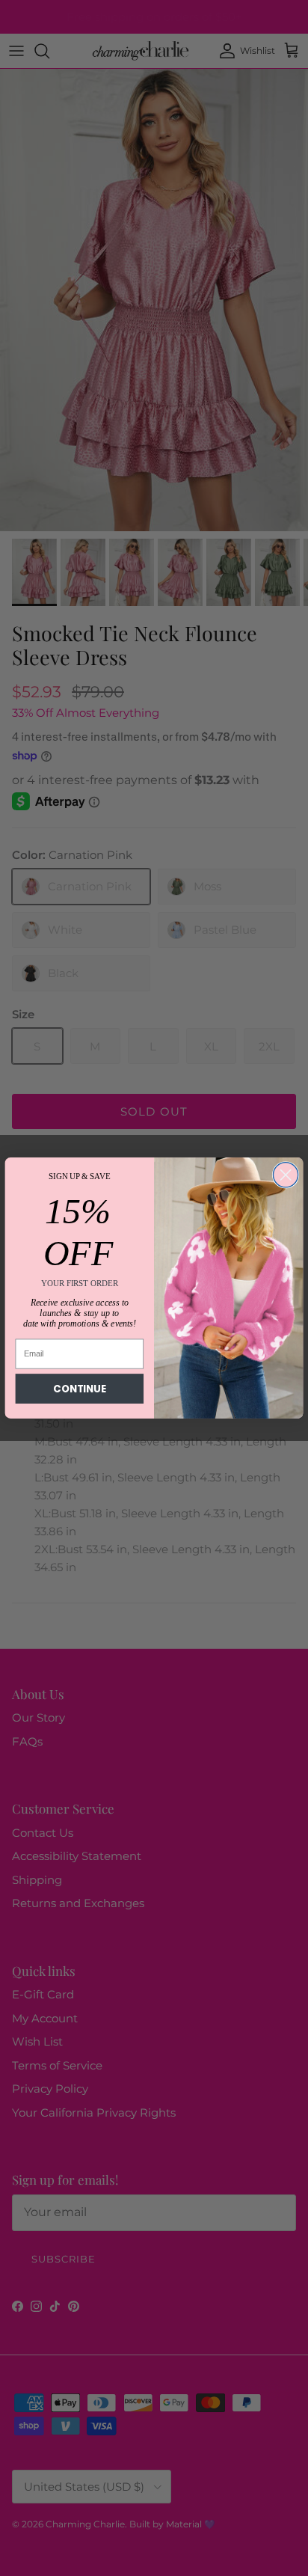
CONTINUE (79, 1389)
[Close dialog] (285, 1175)
